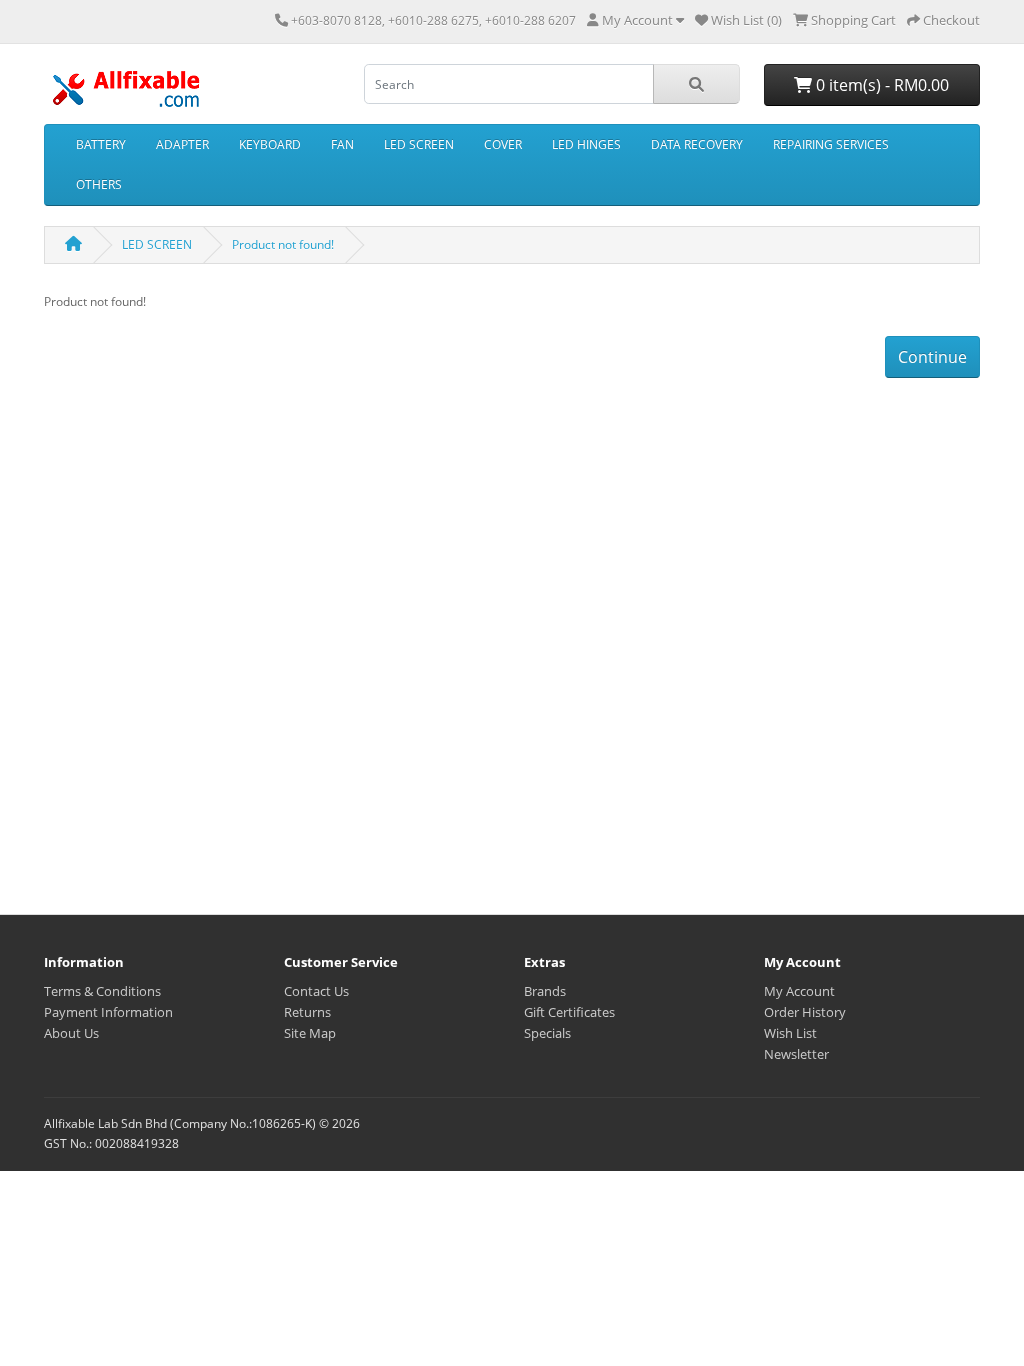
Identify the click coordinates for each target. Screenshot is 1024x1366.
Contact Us (316, 991)
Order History (805, 1012)
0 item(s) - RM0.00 (880, 85)
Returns (307, 1012)
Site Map (310, 1033)
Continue (932, 357)
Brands (545, 991)
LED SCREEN (419, 144)
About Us (71, 1033)
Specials (547, 1033)
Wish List (790, 1033)
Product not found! (283, 244)
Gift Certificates (569, 1012)
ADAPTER (182, 144)
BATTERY (101, 144)
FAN (342, 144)
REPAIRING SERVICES (831, 144)
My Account (799, 991)
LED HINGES (586, 144)
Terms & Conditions (102, 991)
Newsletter (796, 1054)
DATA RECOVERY (697, 144)
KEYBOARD (270, 144)
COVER (503, 144)
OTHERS (99, 184)
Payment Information (108, 1012)
